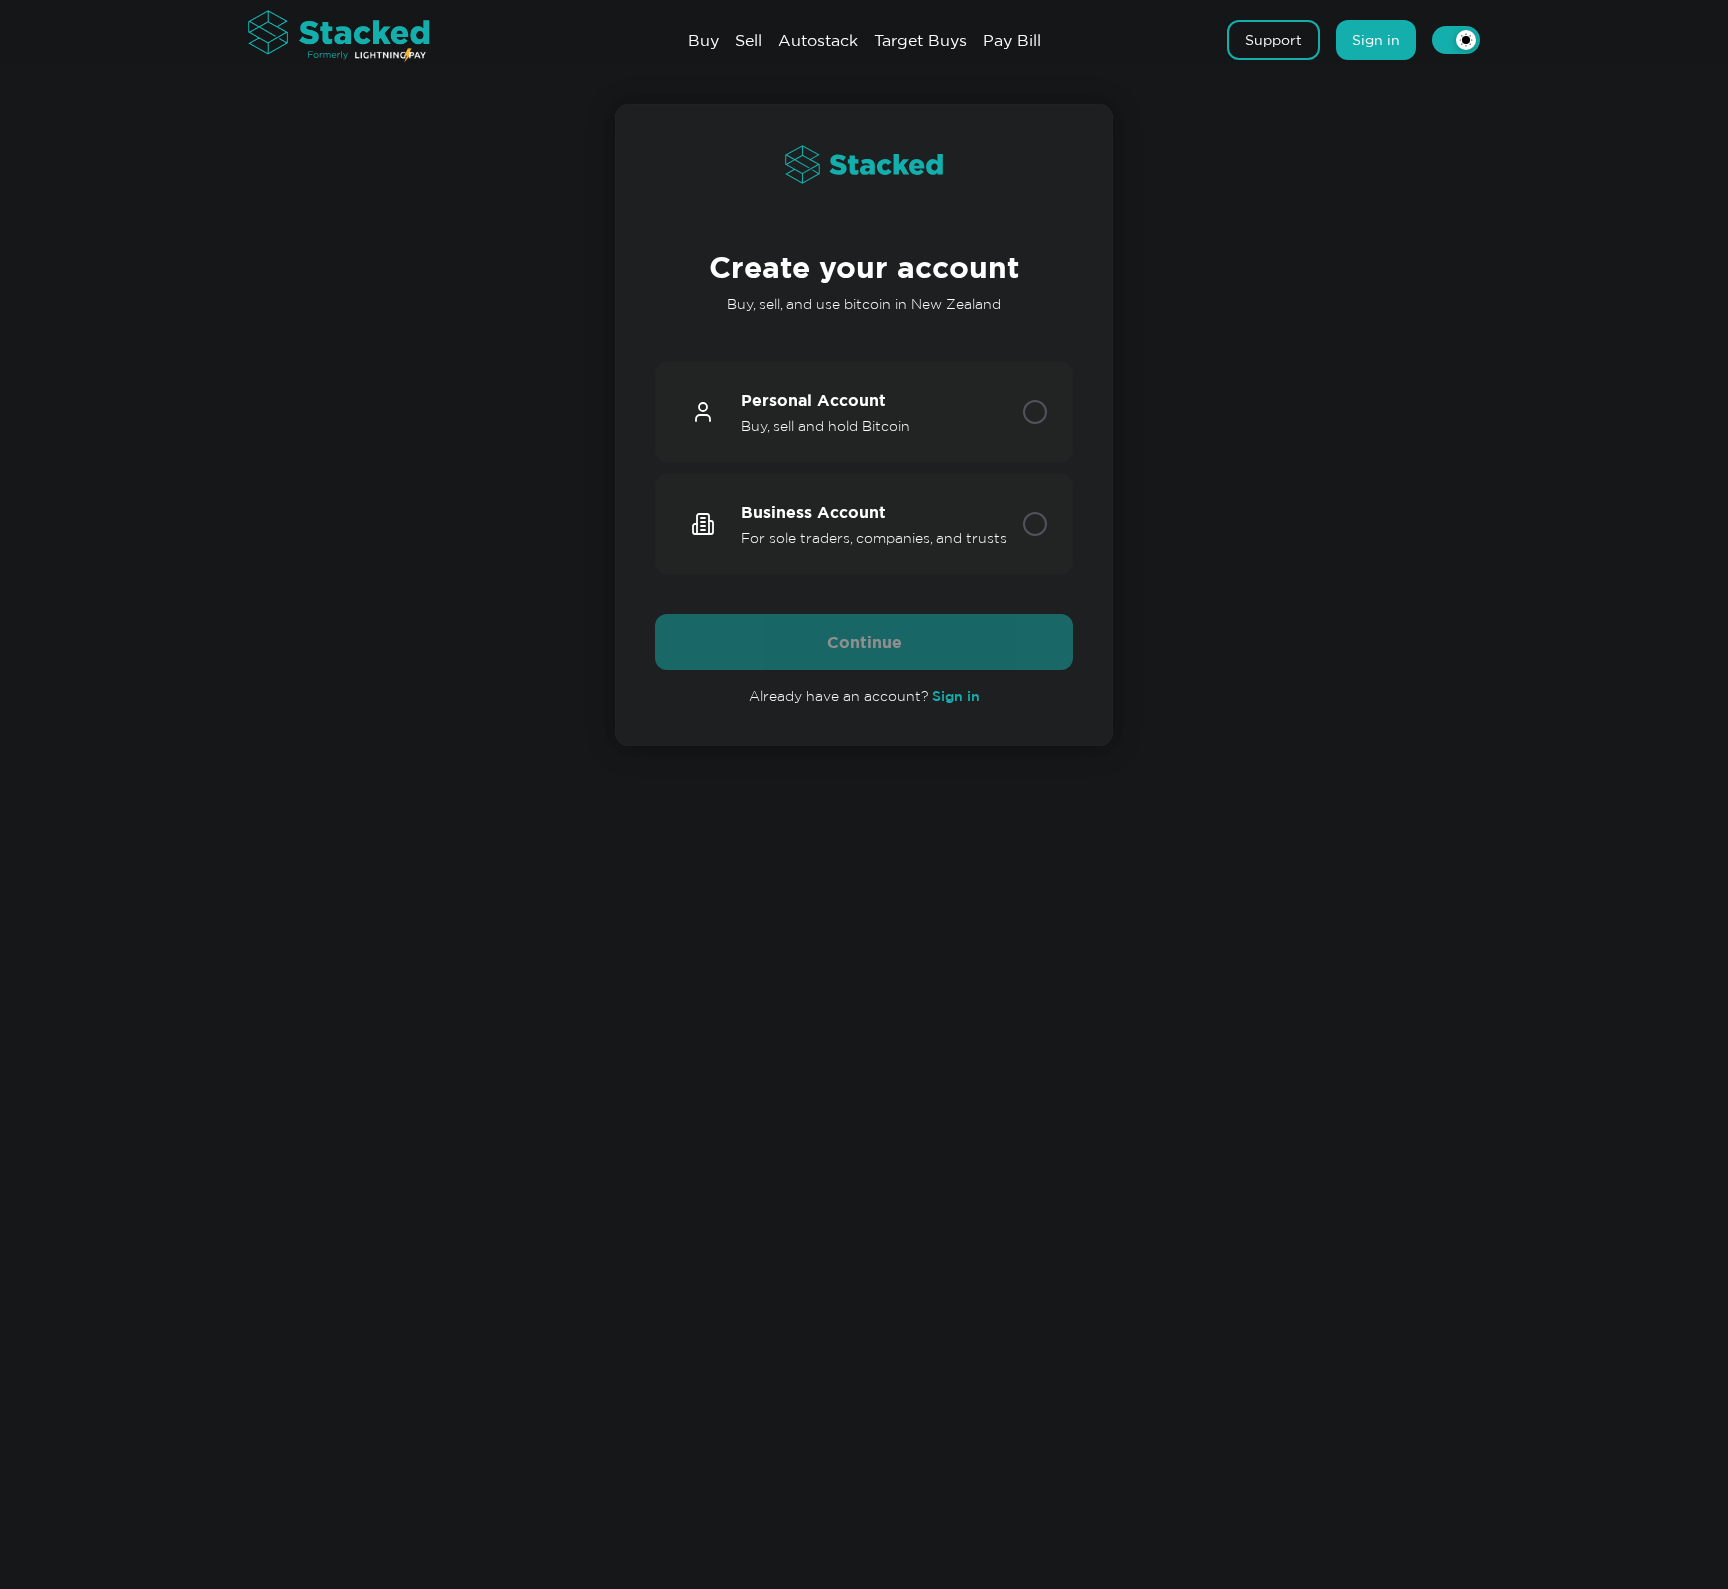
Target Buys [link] (920, 40)
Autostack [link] (818, 40)
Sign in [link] (956, 696)
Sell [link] (748, 40)
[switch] (1456, 40)
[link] (358, 37)
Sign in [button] (1376, 40)
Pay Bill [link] (1012, 40)
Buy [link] (703, 40)
